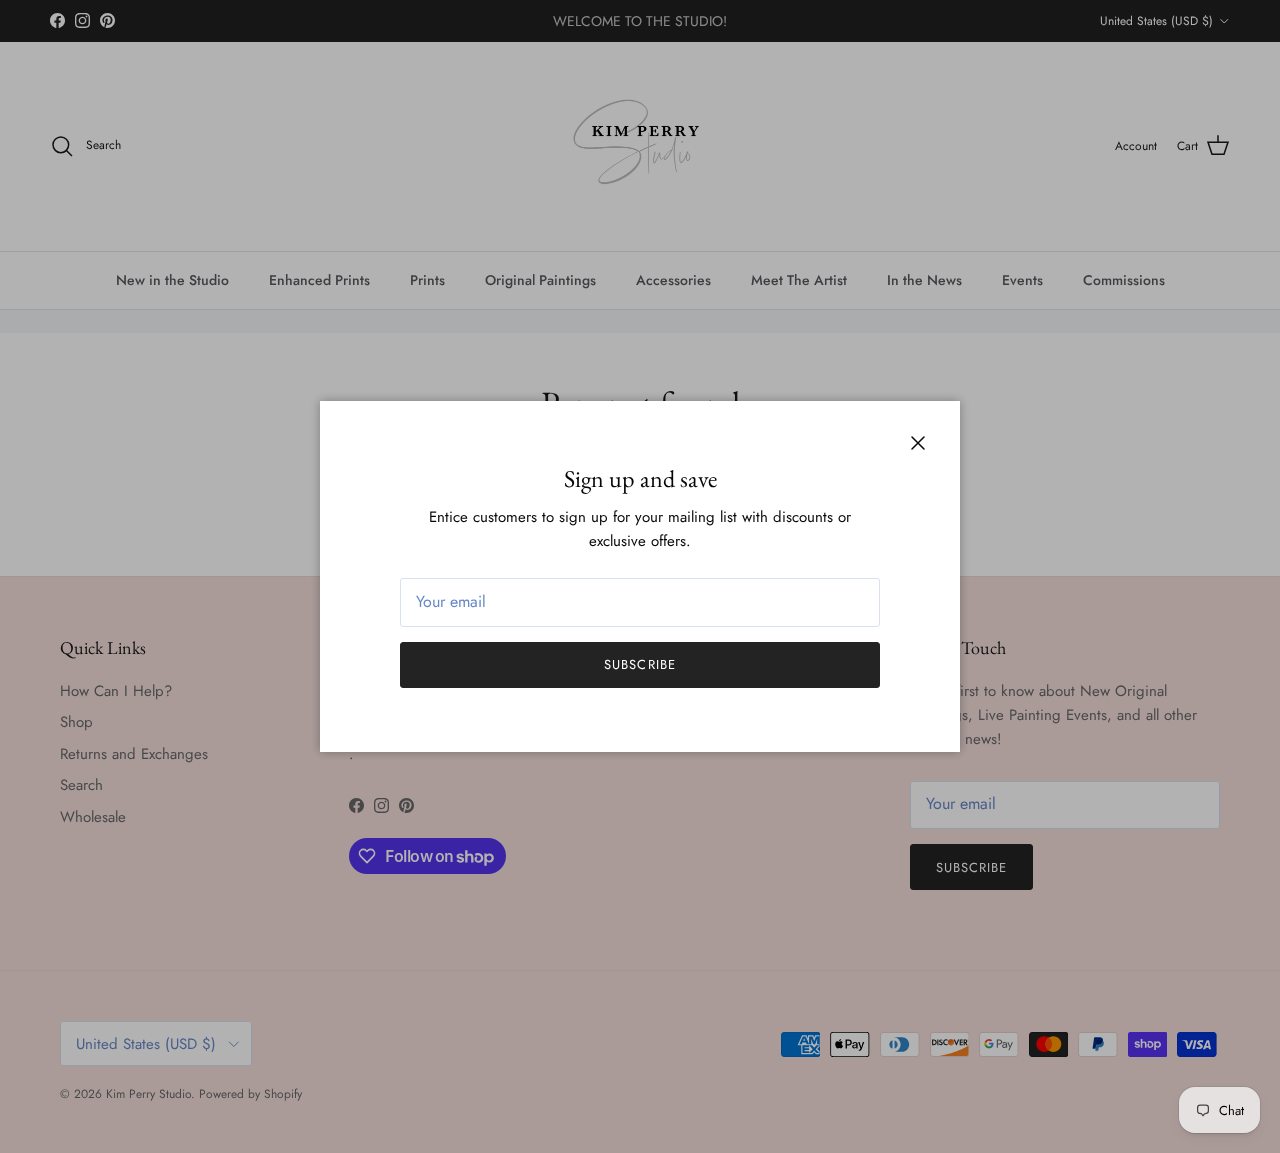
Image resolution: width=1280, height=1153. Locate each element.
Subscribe (639, 664)
